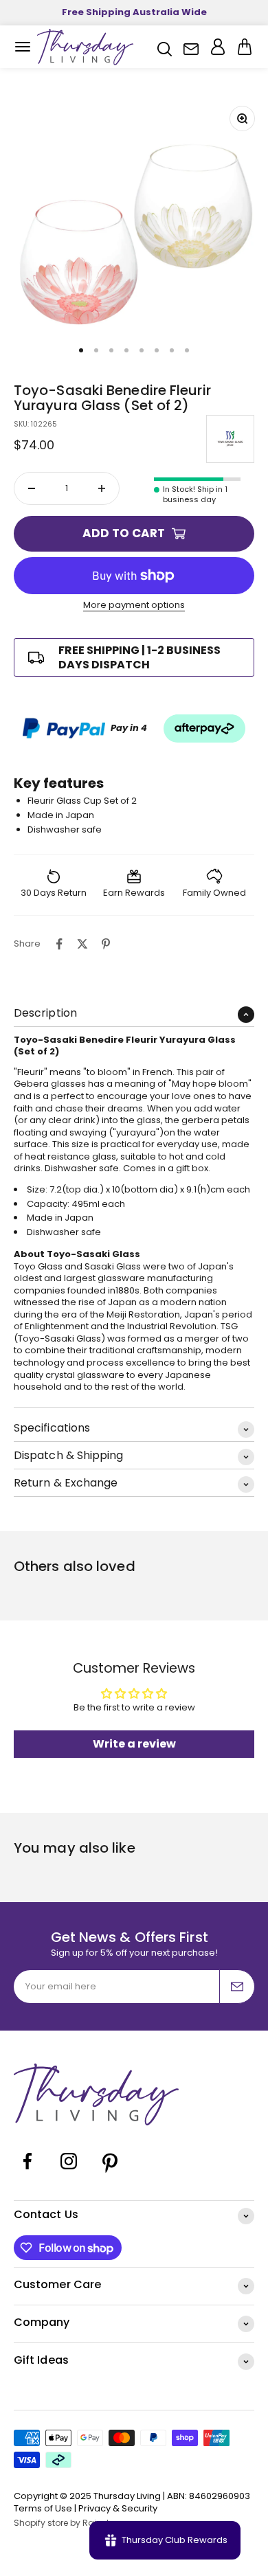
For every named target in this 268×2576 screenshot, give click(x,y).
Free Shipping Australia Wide (134, 12)
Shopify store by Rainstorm (70, 2523)
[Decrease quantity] (32, 488)
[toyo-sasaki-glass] (230, 439)
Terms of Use (43, 2508)
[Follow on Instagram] (69, 2172)
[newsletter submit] (237, 1987)
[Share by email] (129, 944)
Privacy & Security (118, 2508)
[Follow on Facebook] (27, 2172)
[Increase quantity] (102, 488)
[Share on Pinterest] (106, 944)
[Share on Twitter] (82, 944)
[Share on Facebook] (59, 944)
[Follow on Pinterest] (110, 2172)
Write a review (134, 1744)
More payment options (134, 605)
